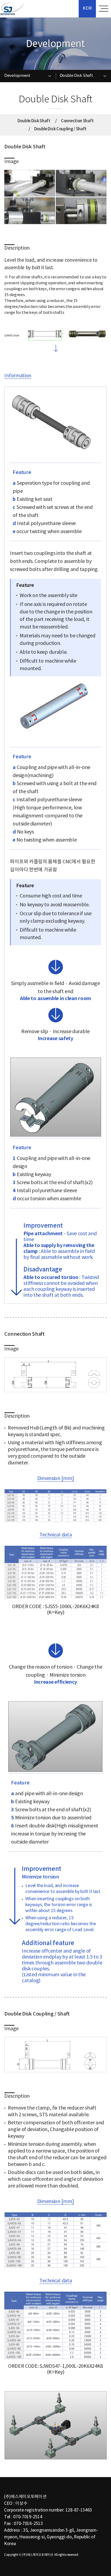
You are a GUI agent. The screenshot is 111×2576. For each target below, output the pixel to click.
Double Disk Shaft (34, 121)
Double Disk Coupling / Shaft (60, 129)
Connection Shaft (77, 121)
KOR (87, 8)
